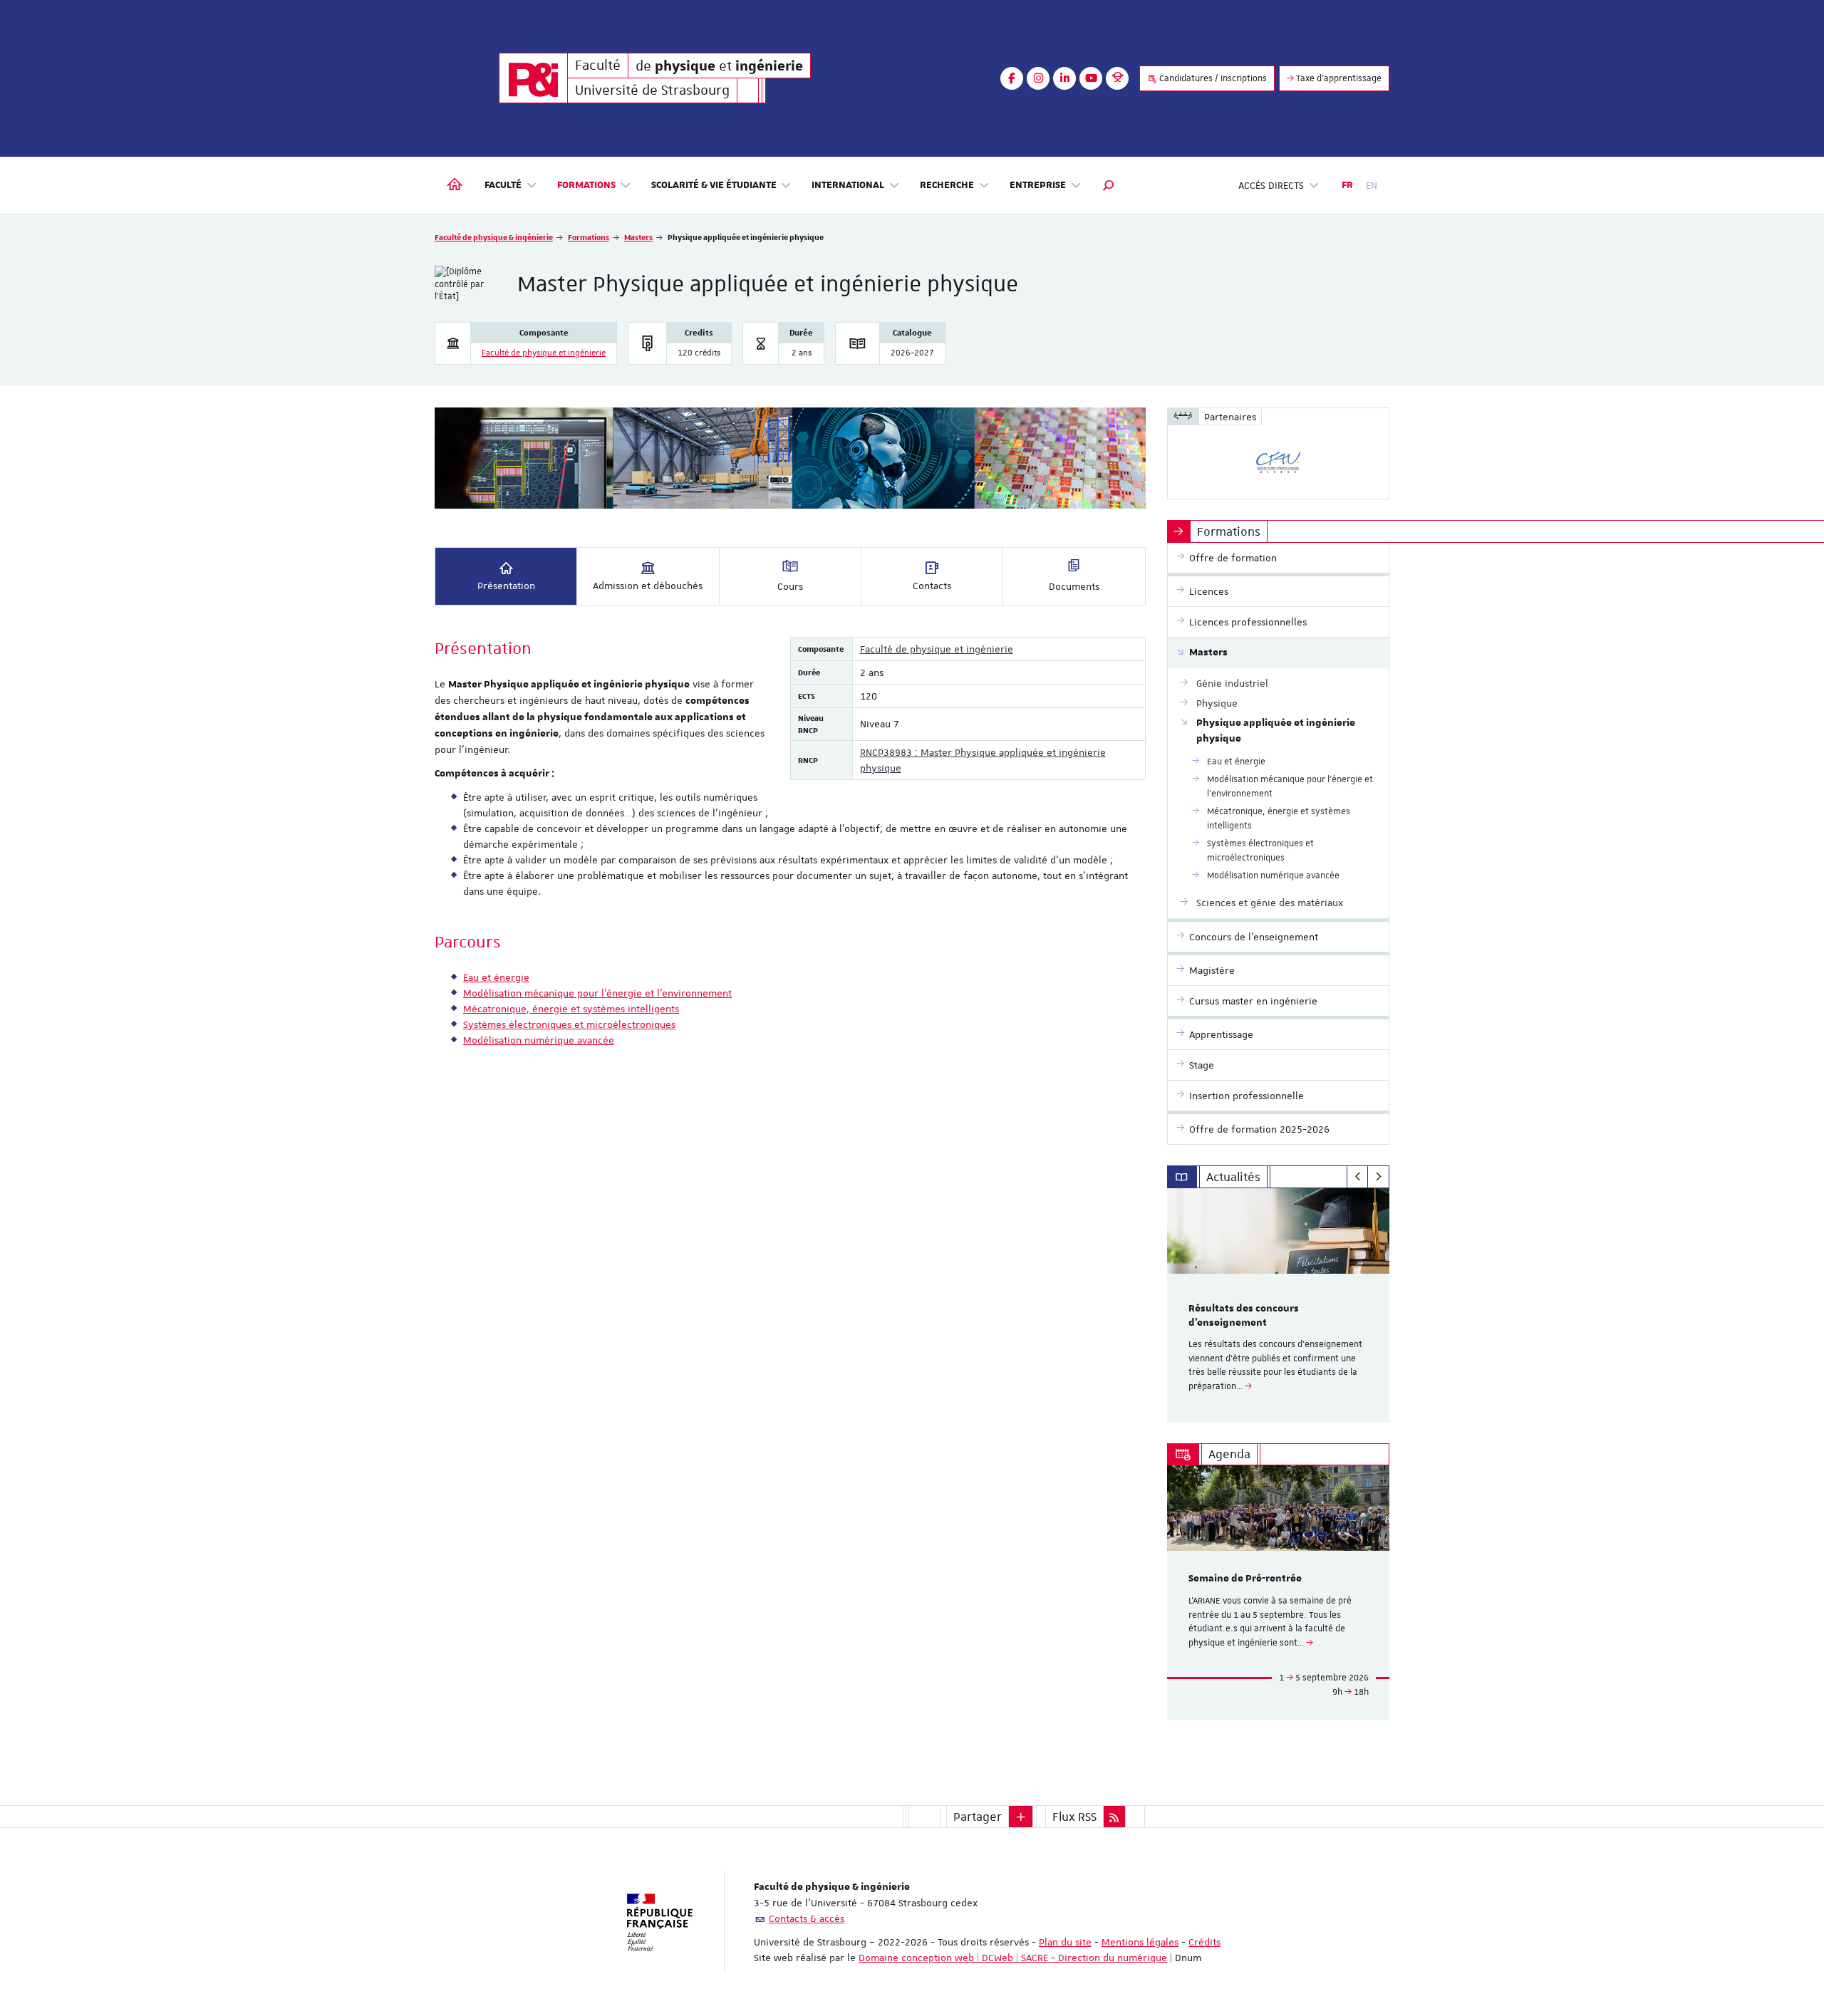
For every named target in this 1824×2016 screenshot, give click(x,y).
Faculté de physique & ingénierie (494, 237)
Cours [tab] (790, 586)
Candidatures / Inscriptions (1212, 78)
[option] (1279, 1305)
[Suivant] (1378, 1177)
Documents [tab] (1074, 586)
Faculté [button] (503, 185)
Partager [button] (978, 1817)
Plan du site (1065, 1942)
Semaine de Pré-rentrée (1245, 1579)
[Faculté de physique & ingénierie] (533, 78)
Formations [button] (586, 185)
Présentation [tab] (506, 586)
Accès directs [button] (1271, 185)
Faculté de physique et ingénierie (544, 353)
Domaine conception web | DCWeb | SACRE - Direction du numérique (1013, 1958)
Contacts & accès (807, 1918)
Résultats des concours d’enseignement (1244, 1316)
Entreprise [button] (1038, 185)
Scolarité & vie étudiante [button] (714, 185)
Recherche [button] (947, 185)
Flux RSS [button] (1074, 1817)
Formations (589, 237)
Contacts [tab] (932, 586)
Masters (638, 237)
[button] (1109, 185)
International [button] (848, 185)
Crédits (1204, 1942)
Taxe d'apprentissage (1338, 78)
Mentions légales (1140, 1942)
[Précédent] (1358, 1177)
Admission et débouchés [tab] (648, 586)
